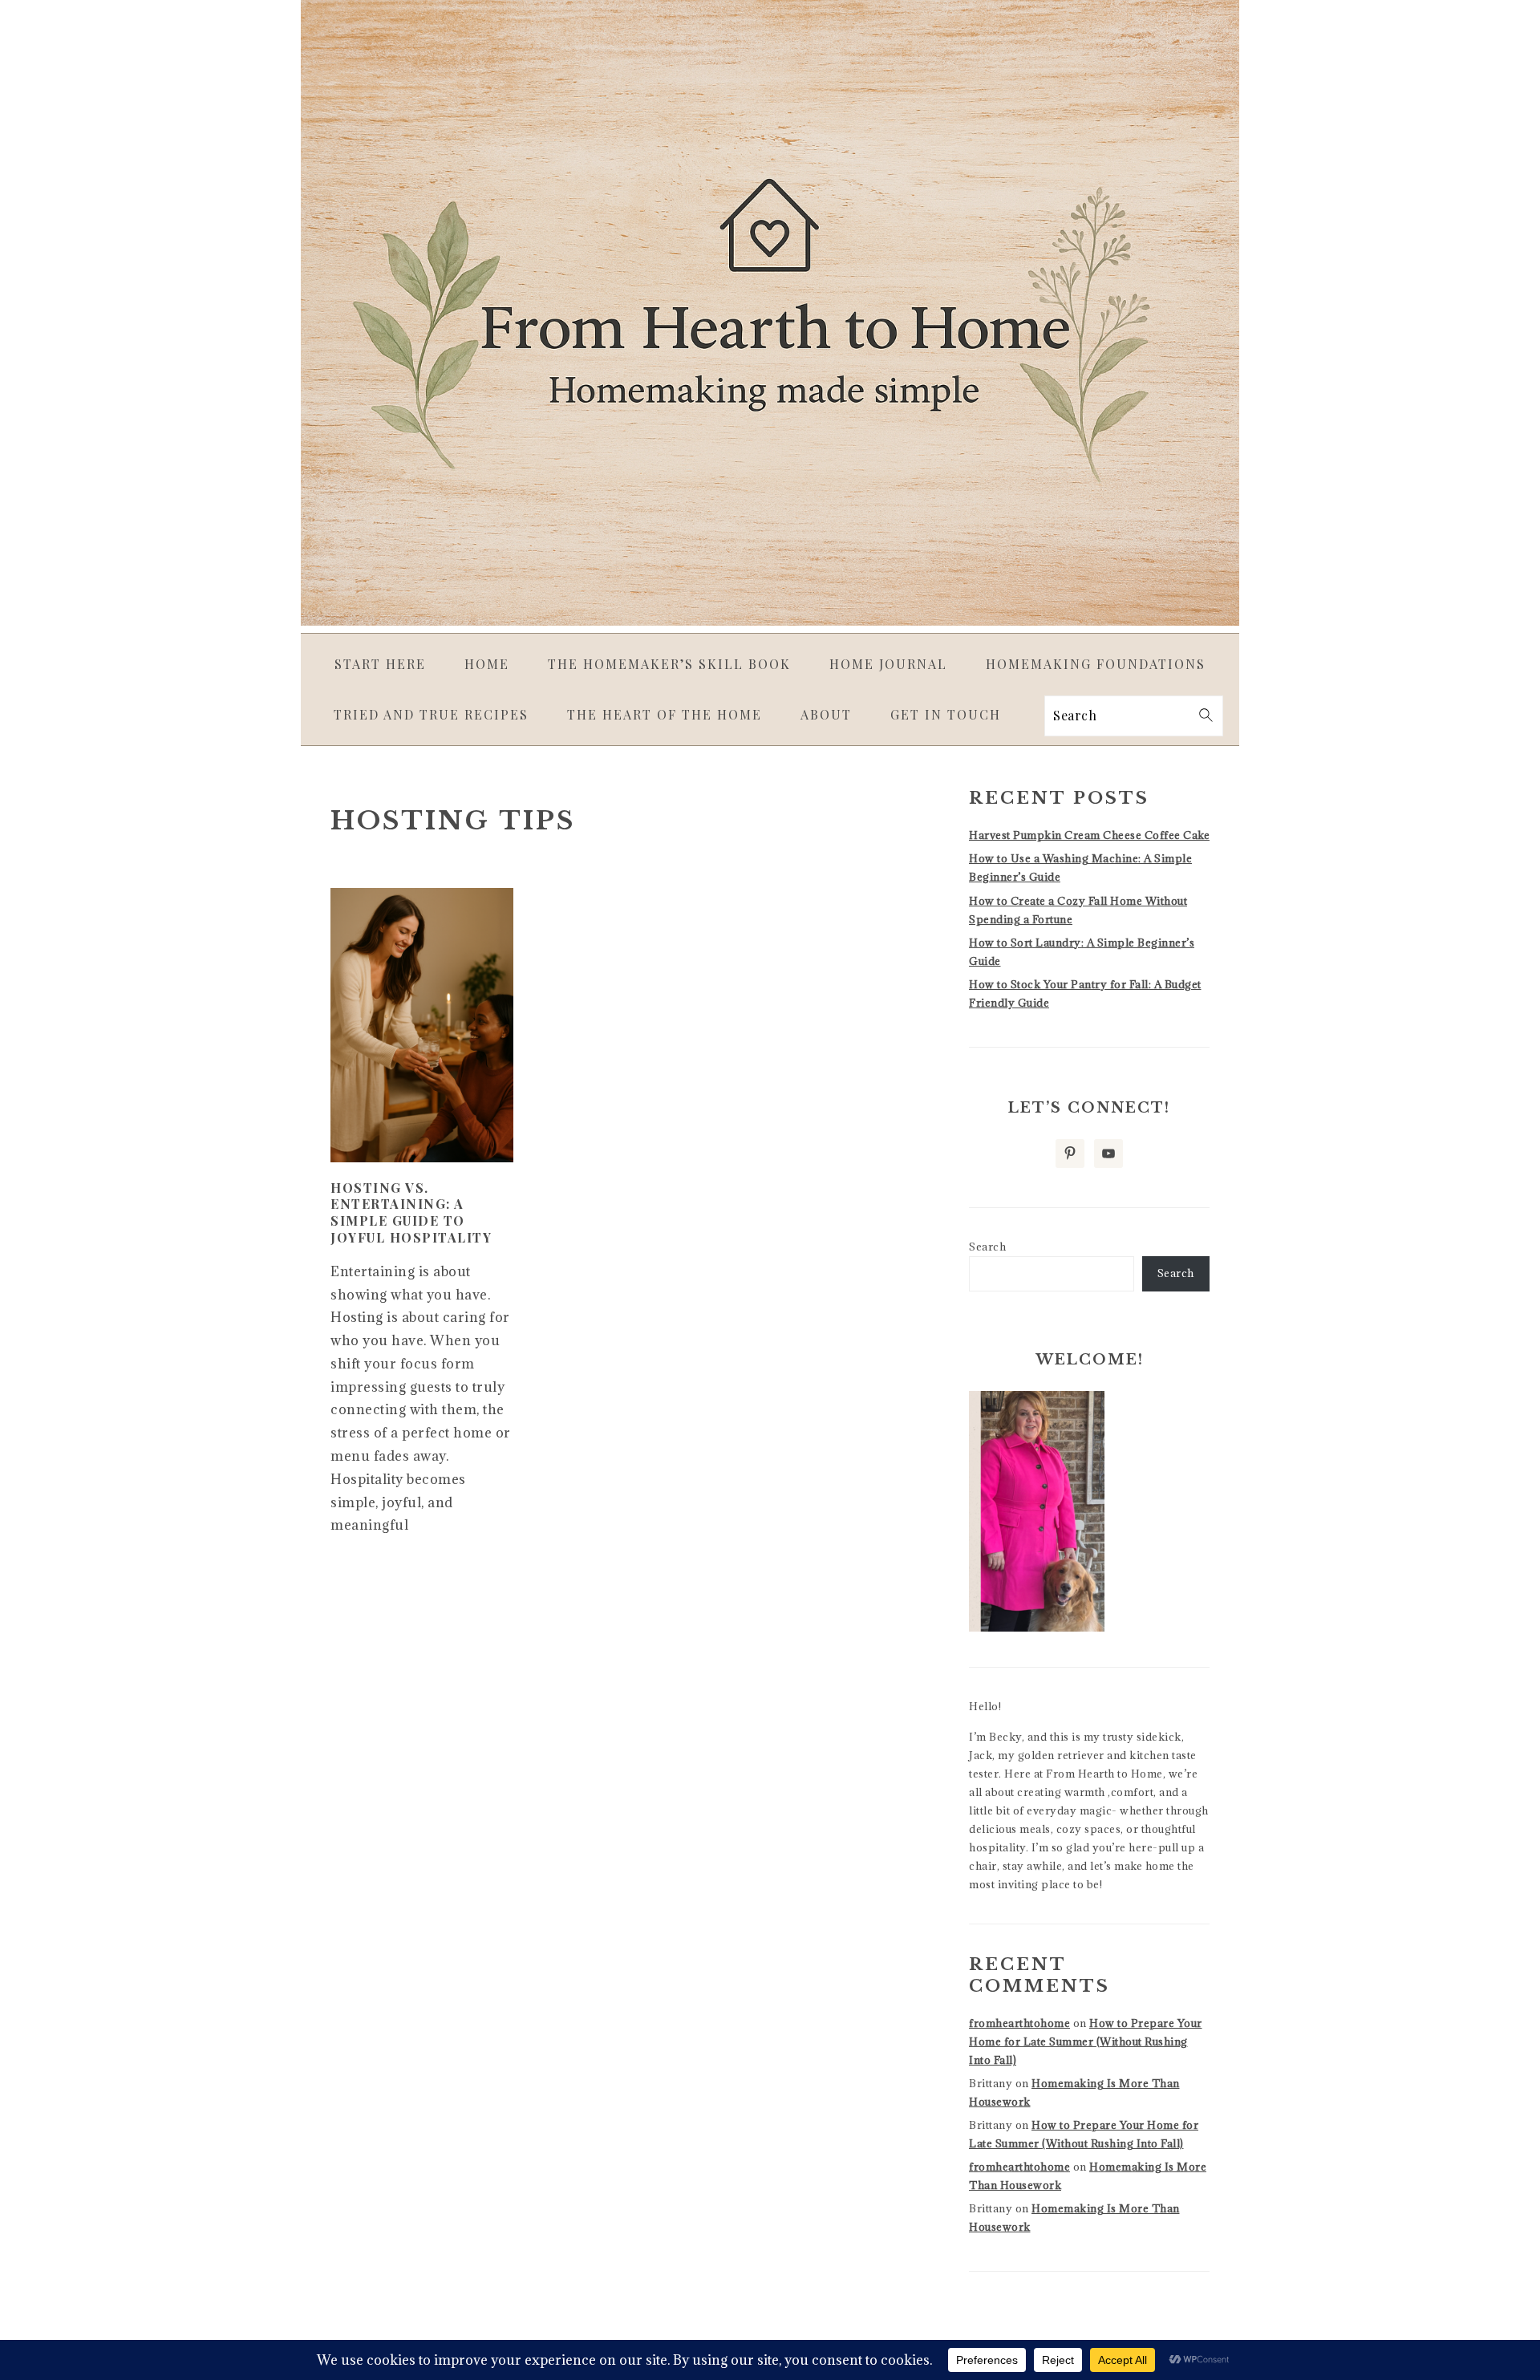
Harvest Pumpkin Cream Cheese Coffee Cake (1089, 835)
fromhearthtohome (1019, 2023)
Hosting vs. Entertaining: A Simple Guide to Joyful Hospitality (411, 1212)
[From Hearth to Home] (770, 621)
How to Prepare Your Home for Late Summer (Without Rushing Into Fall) (1086, 2041)
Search (987, 1247)
